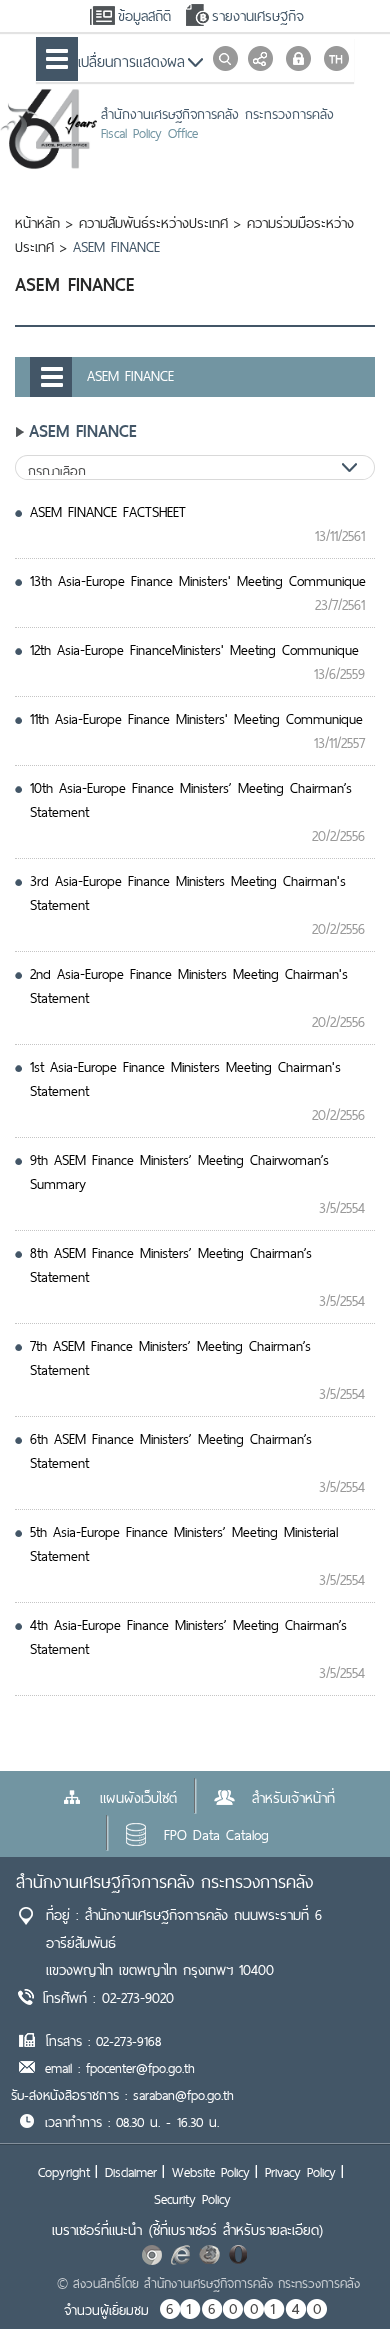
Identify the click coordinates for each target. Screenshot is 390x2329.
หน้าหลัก (37, 223)
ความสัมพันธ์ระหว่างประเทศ (153, 223)
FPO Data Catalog (216, 1835)
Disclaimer (131, 2172)
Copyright (64, 2172)
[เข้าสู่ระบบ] (298, 58)
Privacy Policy (300, 2172)
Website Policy (211, 2172)
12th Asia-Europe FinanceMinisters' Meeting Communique (194, 650)
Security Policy (192, 2199)
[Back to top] (334, 2273)
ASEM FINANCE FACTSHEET (108, 512)
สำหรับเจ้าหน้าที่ (293, 1798)
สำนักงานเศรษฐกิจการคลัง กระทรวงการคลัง (164, 1881)
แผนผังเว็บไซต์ (138, 1798)
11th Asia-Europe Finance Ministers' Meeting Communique (196, 719)
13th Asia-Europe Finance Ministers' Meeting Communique (198, 581)
